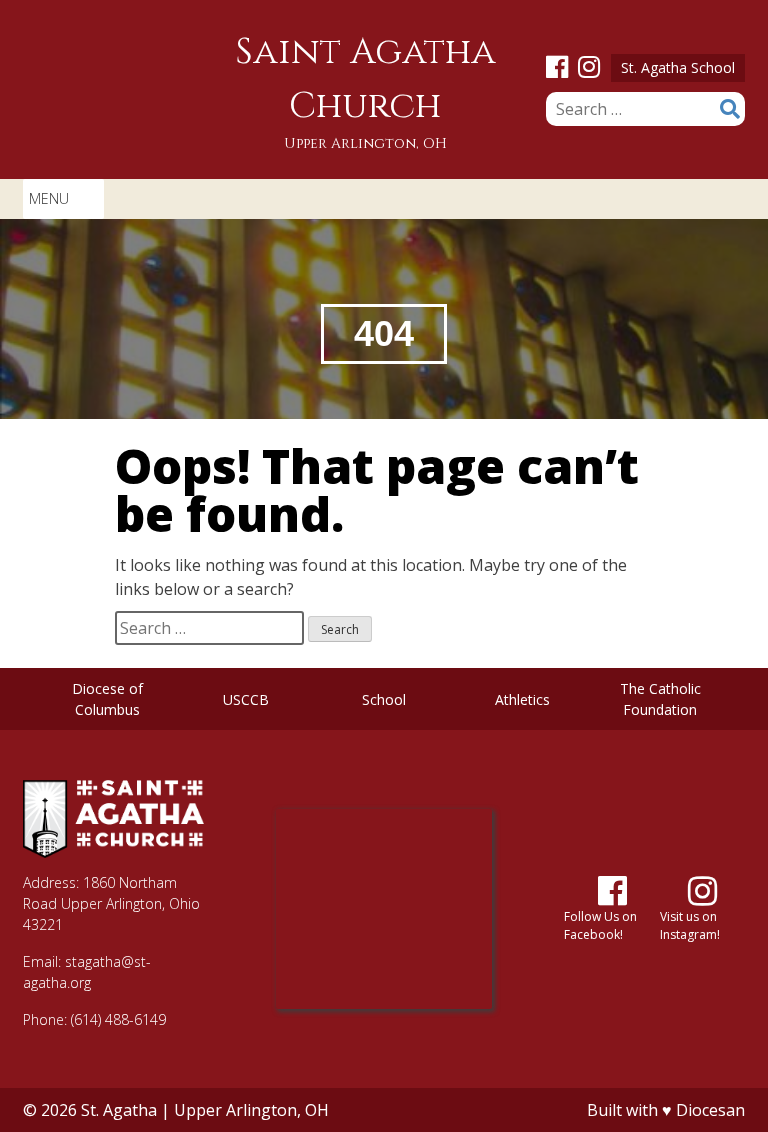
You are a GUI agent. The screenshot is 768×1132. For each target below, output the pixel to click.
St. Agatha (119, 1110)
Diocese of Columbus (107, 699)
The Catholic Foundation (660, 699)
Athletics (522, 699)
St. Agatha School (678, 67)
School (384, 699)
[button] (49, 199)
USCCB (246, 699)
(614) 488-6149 (118, 1019)
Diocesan (710, 1110)
